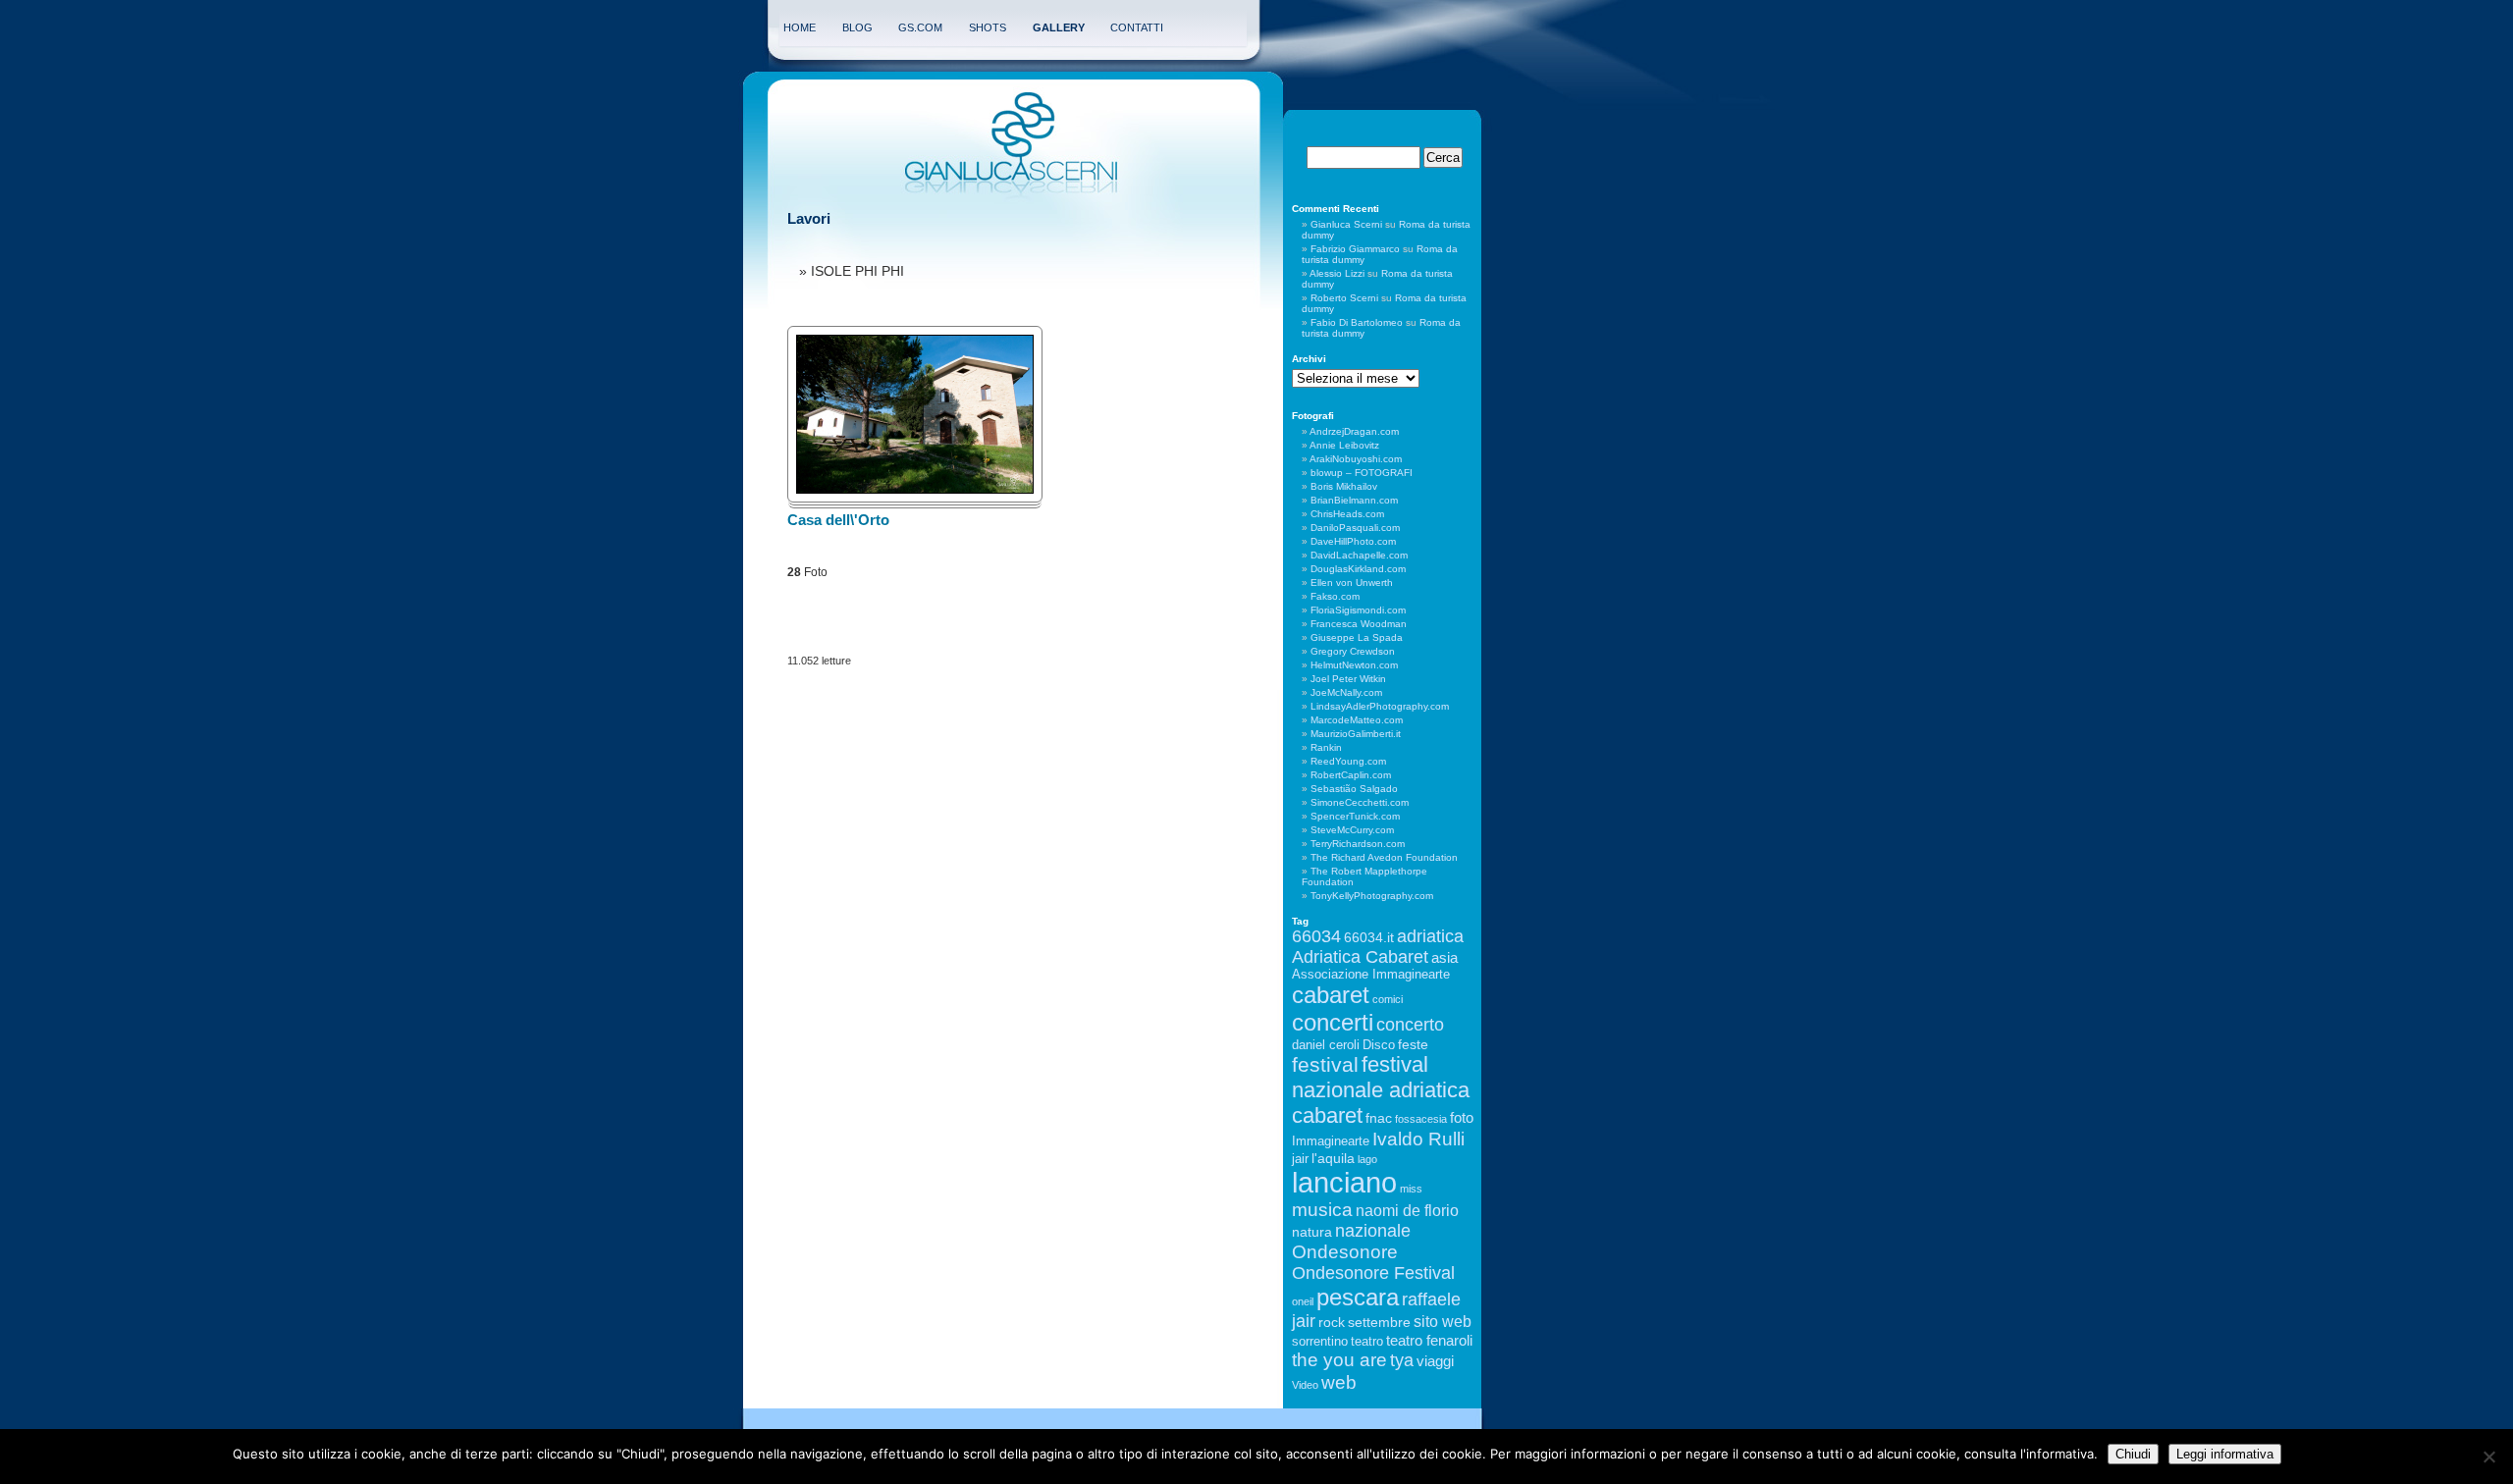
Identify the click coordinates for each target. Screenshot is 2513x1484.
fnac (1379, 1118)
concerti (1333, 1022)
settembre (1379, 1322)
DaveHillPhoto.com (1353, 541)
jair (1300, 1159)
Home (800, 27)
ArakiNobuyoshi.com (1356, 459)
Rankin (1326, 747)
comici (1388, 999)
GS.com (920, 27)
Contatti (1137, 27)
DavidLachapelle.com (1359, 555)
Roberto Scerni (1344, 298)
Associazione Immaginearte (1371, 975)
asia (1444, 957)
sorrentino (1320, 1342)
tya (1402, 1360)
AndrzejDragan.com (1354, 431)
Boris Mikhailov (1344, 486)
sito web (1443, 1321)
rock (1332, 1322)
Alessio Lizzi (1337, 273)
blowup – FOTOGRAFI (1362, 473)
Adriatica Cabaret (1360, 957)
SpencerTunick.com (1355, 816)
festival (1325, 1064)
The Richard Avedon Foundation (1384, 857)
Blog (857, 27)
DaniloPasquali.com (1355, 528)
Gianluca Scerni (1346, 224)
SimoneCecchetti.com (1360, 802)
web (1339, 1382)
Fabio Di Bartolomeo (1357, 322)
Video (1305, 1385)
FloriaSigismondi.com (1358, 610)
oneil (1303, 1301)
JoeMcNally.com (1346, 692)
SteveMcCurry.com (1352, 830)
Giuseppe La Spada (1357, 637)
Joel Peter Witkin (1348, 679)
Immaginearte (1331, 1141)
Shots (988, 27)
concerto (1410, 1025)
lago (1367, 1159)
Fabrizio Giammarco (1355, 249)
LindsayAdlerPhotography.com (1380, 706)
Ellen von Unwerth (1352, 583)
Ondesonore (1345, 1252)
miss (1411, 1189)
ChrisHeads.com (1347, 514)
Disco (1379, 1045)
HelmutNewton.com (1354, 665)
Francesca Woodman (1359, 624)
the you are (1339, 1359)
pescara (1358, 1297)
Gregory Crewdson (1353, 651)
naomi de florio (1407, 1210)
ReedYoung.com (1348, 761)
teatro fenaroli (1429, 1340)
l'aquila (1333, 1158)
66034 (1316, 936)
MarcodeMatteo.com (1357, 720)
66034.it (1369, 937)
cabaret (1331, 995)
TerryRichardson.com (1358, 844)
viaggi (1435, 1361)
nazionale (1373, 1231)
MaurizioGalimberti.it (1356, 734)
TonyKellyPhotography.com (1372, 896)
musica (1322, 1210)
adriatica (1430, 936)
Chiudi (2133, 1454)
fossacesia (1421, 1119)
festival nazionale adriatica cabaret (1381, 1090)
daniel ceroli (1326, 1045)
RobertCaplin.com (1351, 775)
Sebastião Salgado (1354, 789)
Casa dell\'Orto (838, 520)
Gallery (1059, 27)
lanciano (1344, 1182)
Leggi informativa (2225, 1454)
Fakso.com (1335, 596)
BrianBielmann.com (1354, 500)
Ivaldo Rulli (1418, 1139)
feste (1413, 1044)
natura (1312, 1232)
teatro (1367, 1342)
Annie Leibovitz (1344, 445)
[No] (2488, 1457)
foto (1462, 1117)
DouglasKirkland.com (1358, 569)
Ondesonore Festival (1373, 1273)
